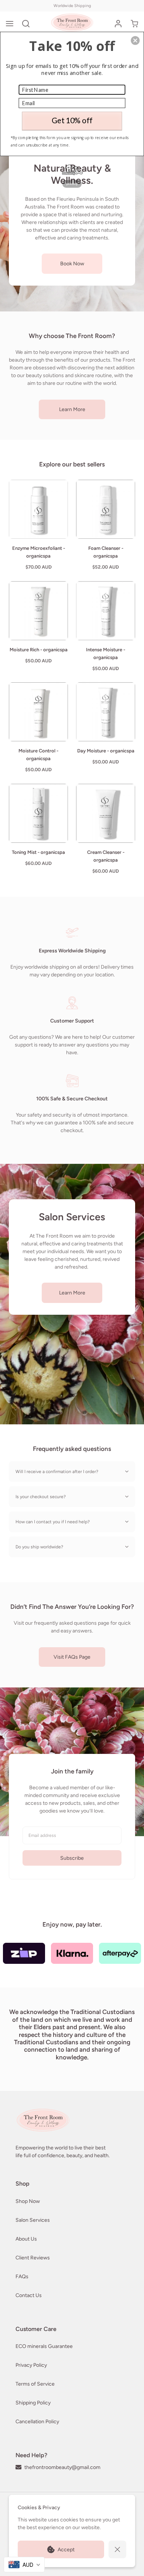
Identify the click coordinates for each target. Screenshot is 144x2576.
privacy (72, 184)
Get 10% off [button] (72, 120)
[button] (135, 41)
